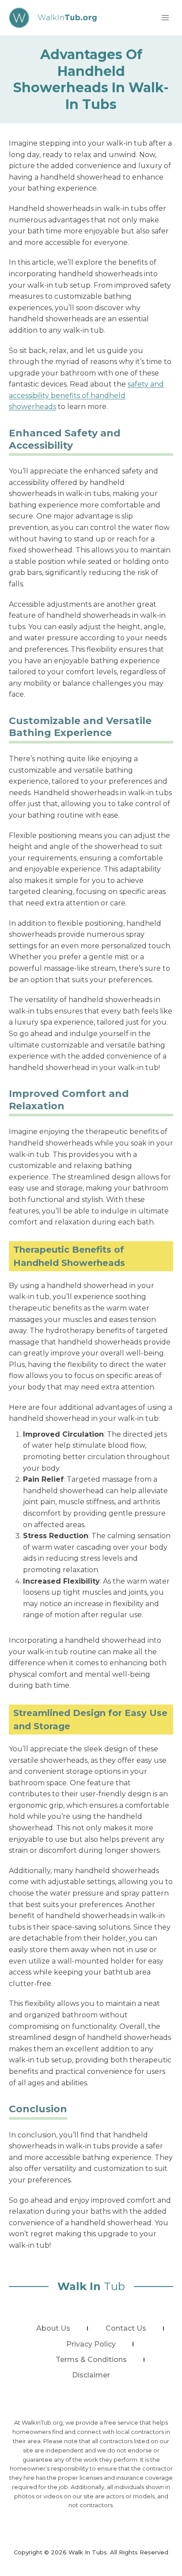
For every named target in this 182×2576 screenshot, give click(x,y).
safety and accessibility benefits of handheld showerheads (86, 395)
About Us (53, 2328)
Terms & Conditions (91, 2360)
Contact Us (126, 2328)
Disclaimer (91, 2375)
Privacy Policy (91, 2344)
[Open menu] (165, 17)
